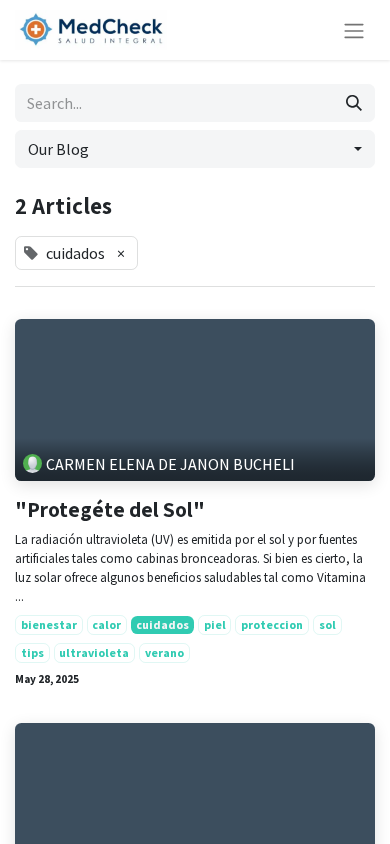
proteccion (272, 624)
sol (327, 624)
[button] (195, 149)
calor (106, 624)
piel (215, 624)
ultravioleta (94, 652)
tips (32, 652)
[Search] (354, 103)
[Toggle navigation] (354, 30)
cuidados (162, 624)
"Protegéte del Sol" (110, 510)
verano (164, 652)
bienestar (49, 624)
